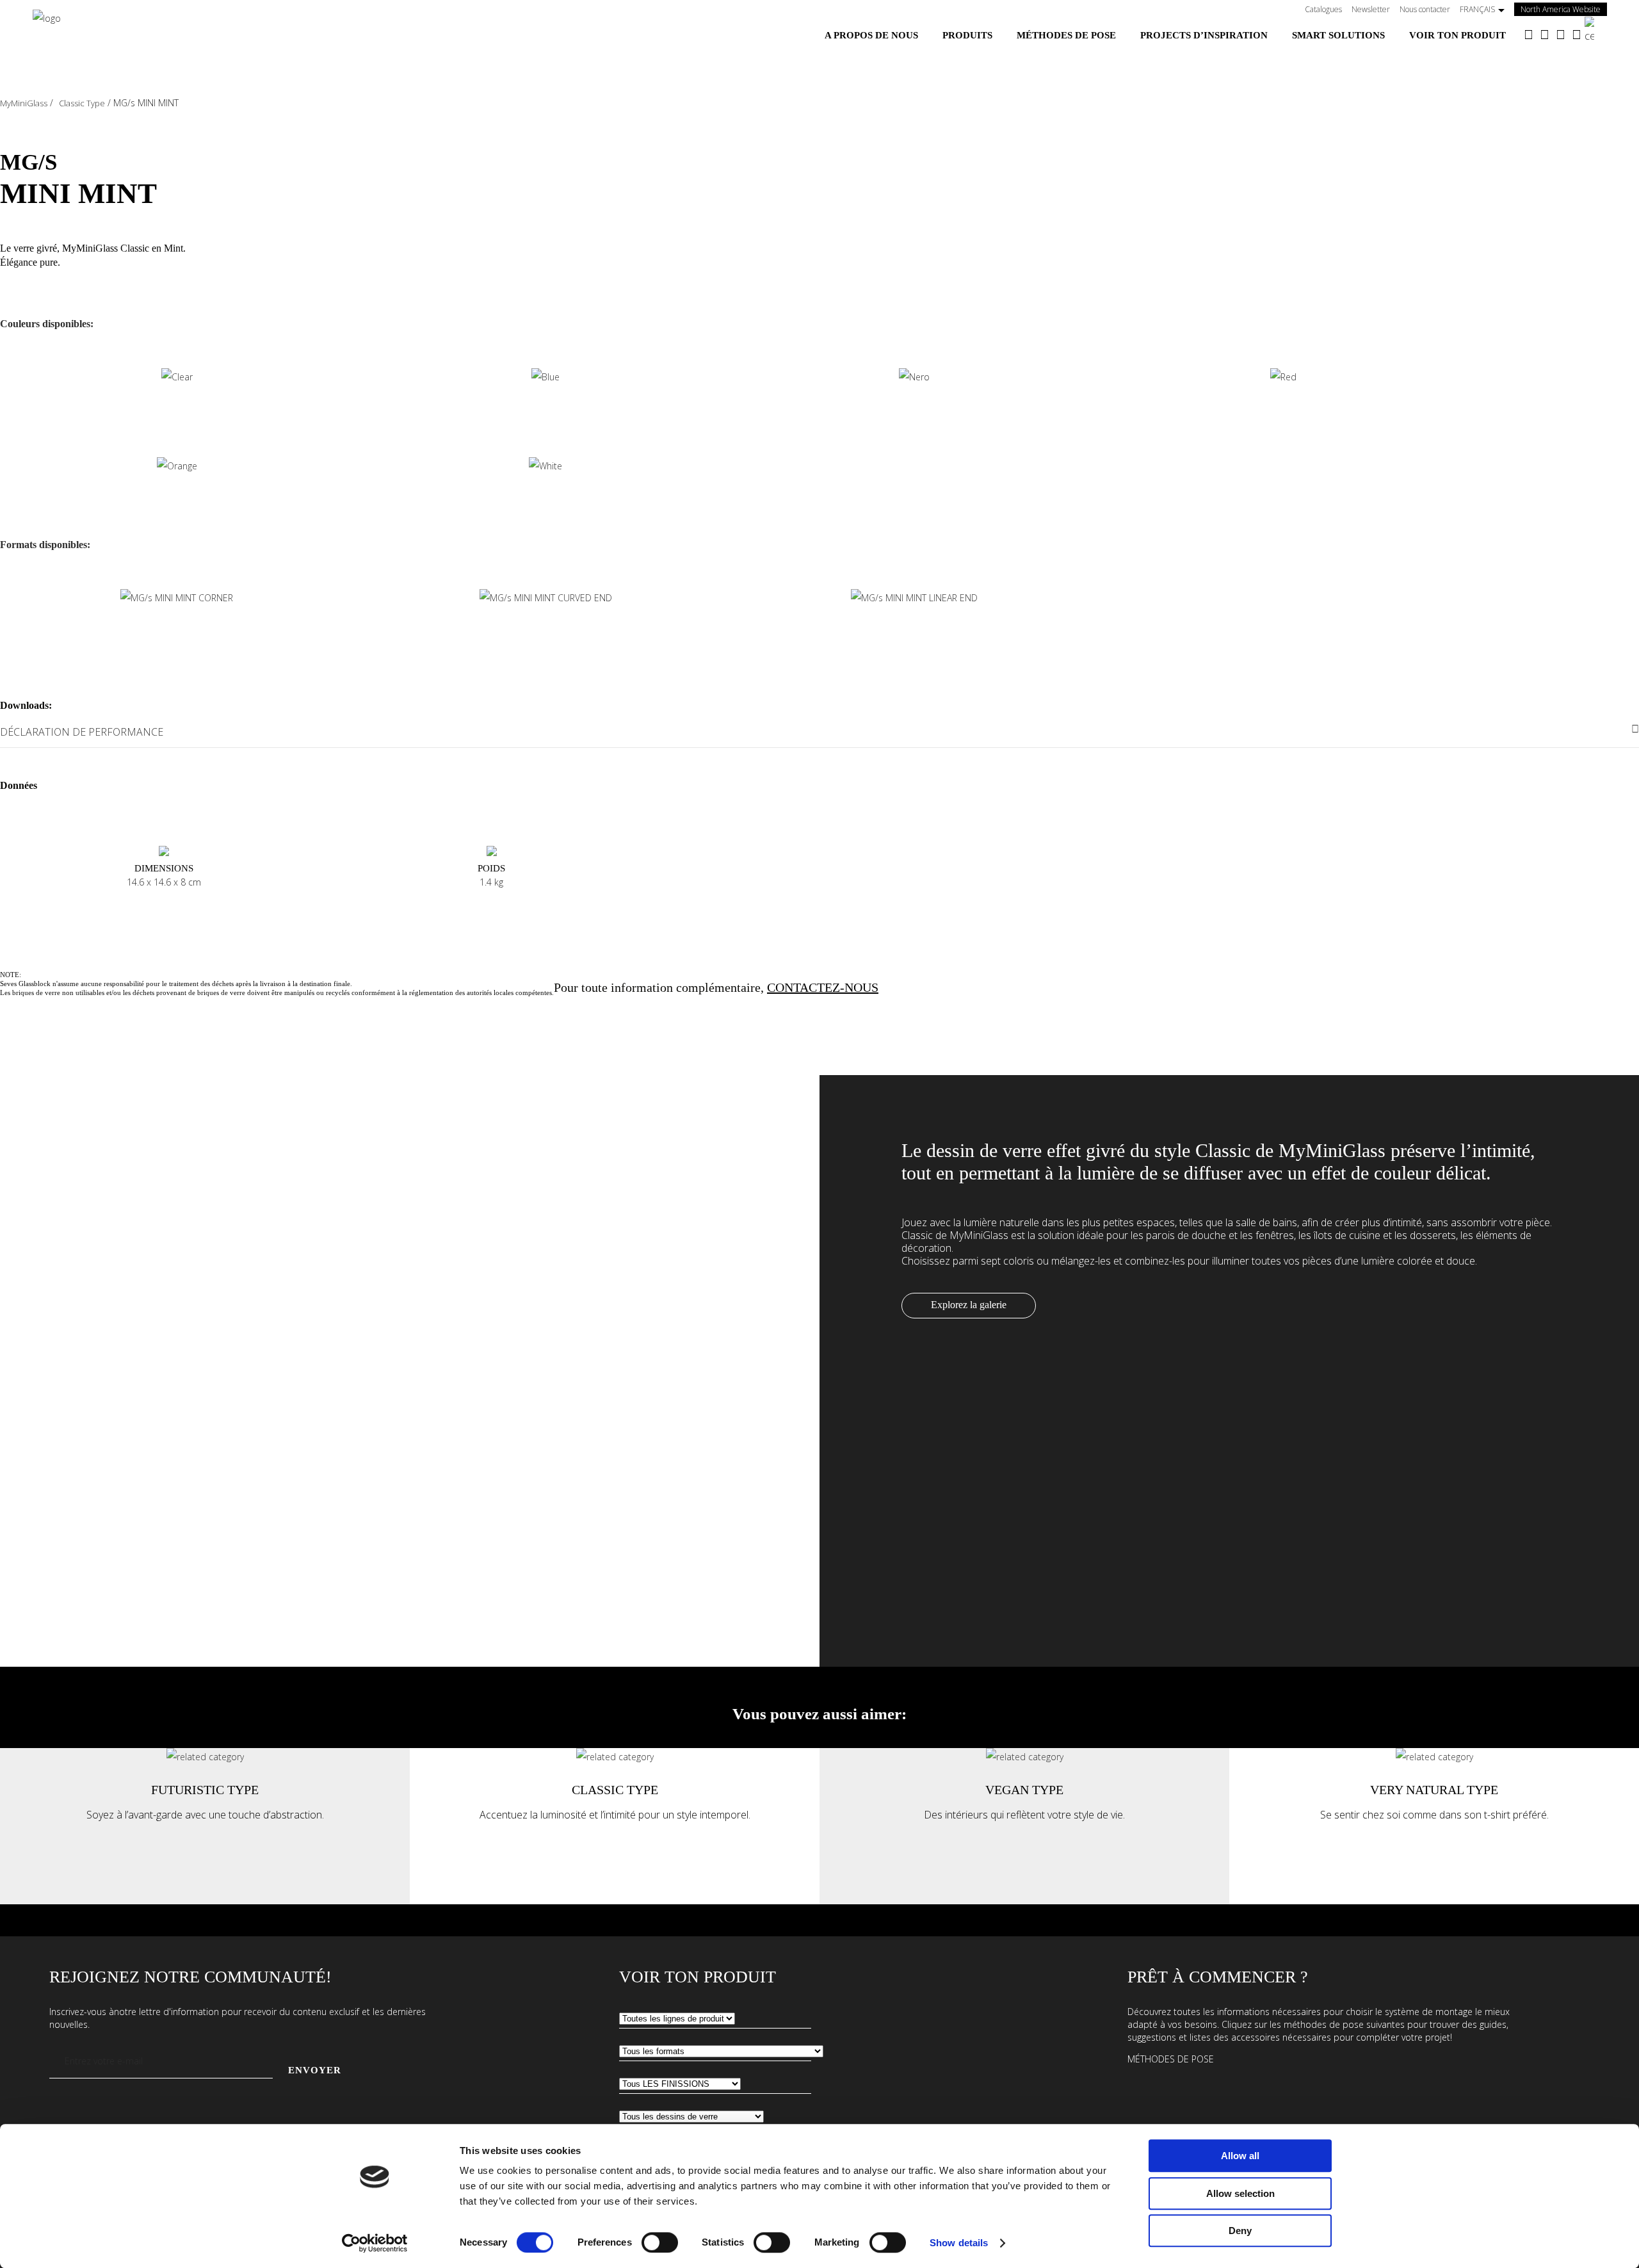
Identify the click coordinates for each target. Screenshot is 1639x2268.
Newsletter (1371, 9)
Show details (959, 2243)
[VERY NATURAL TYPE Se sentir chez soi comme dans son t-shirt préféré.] (1434, 1757)
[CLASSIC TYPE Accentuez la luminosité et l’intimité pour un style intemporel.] (615, 1757)
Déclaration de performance (82, 732)
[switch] (660, 2242)
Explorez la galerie (969, 1305)
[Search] (1596, 30)
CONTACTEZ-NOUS (823, 987)
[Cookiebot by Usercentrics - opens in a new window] (375, 2243)
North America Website (1564, 9)
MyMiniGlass (24, 103)
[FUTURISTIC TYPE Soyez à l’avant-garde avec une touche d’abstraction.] (205, 1757)
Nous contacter (1425, 9)
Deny (1240, 2231)
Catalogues (1323, 9)
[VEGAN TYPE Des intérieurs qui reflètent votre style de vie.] (1025, 1757)
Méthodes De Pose (1171, 2059)
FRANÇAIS (1477, 9)
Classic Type (82, 103)
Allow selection (1240, 2193)
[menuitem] (871, 35)
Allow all (1240, 2156)
